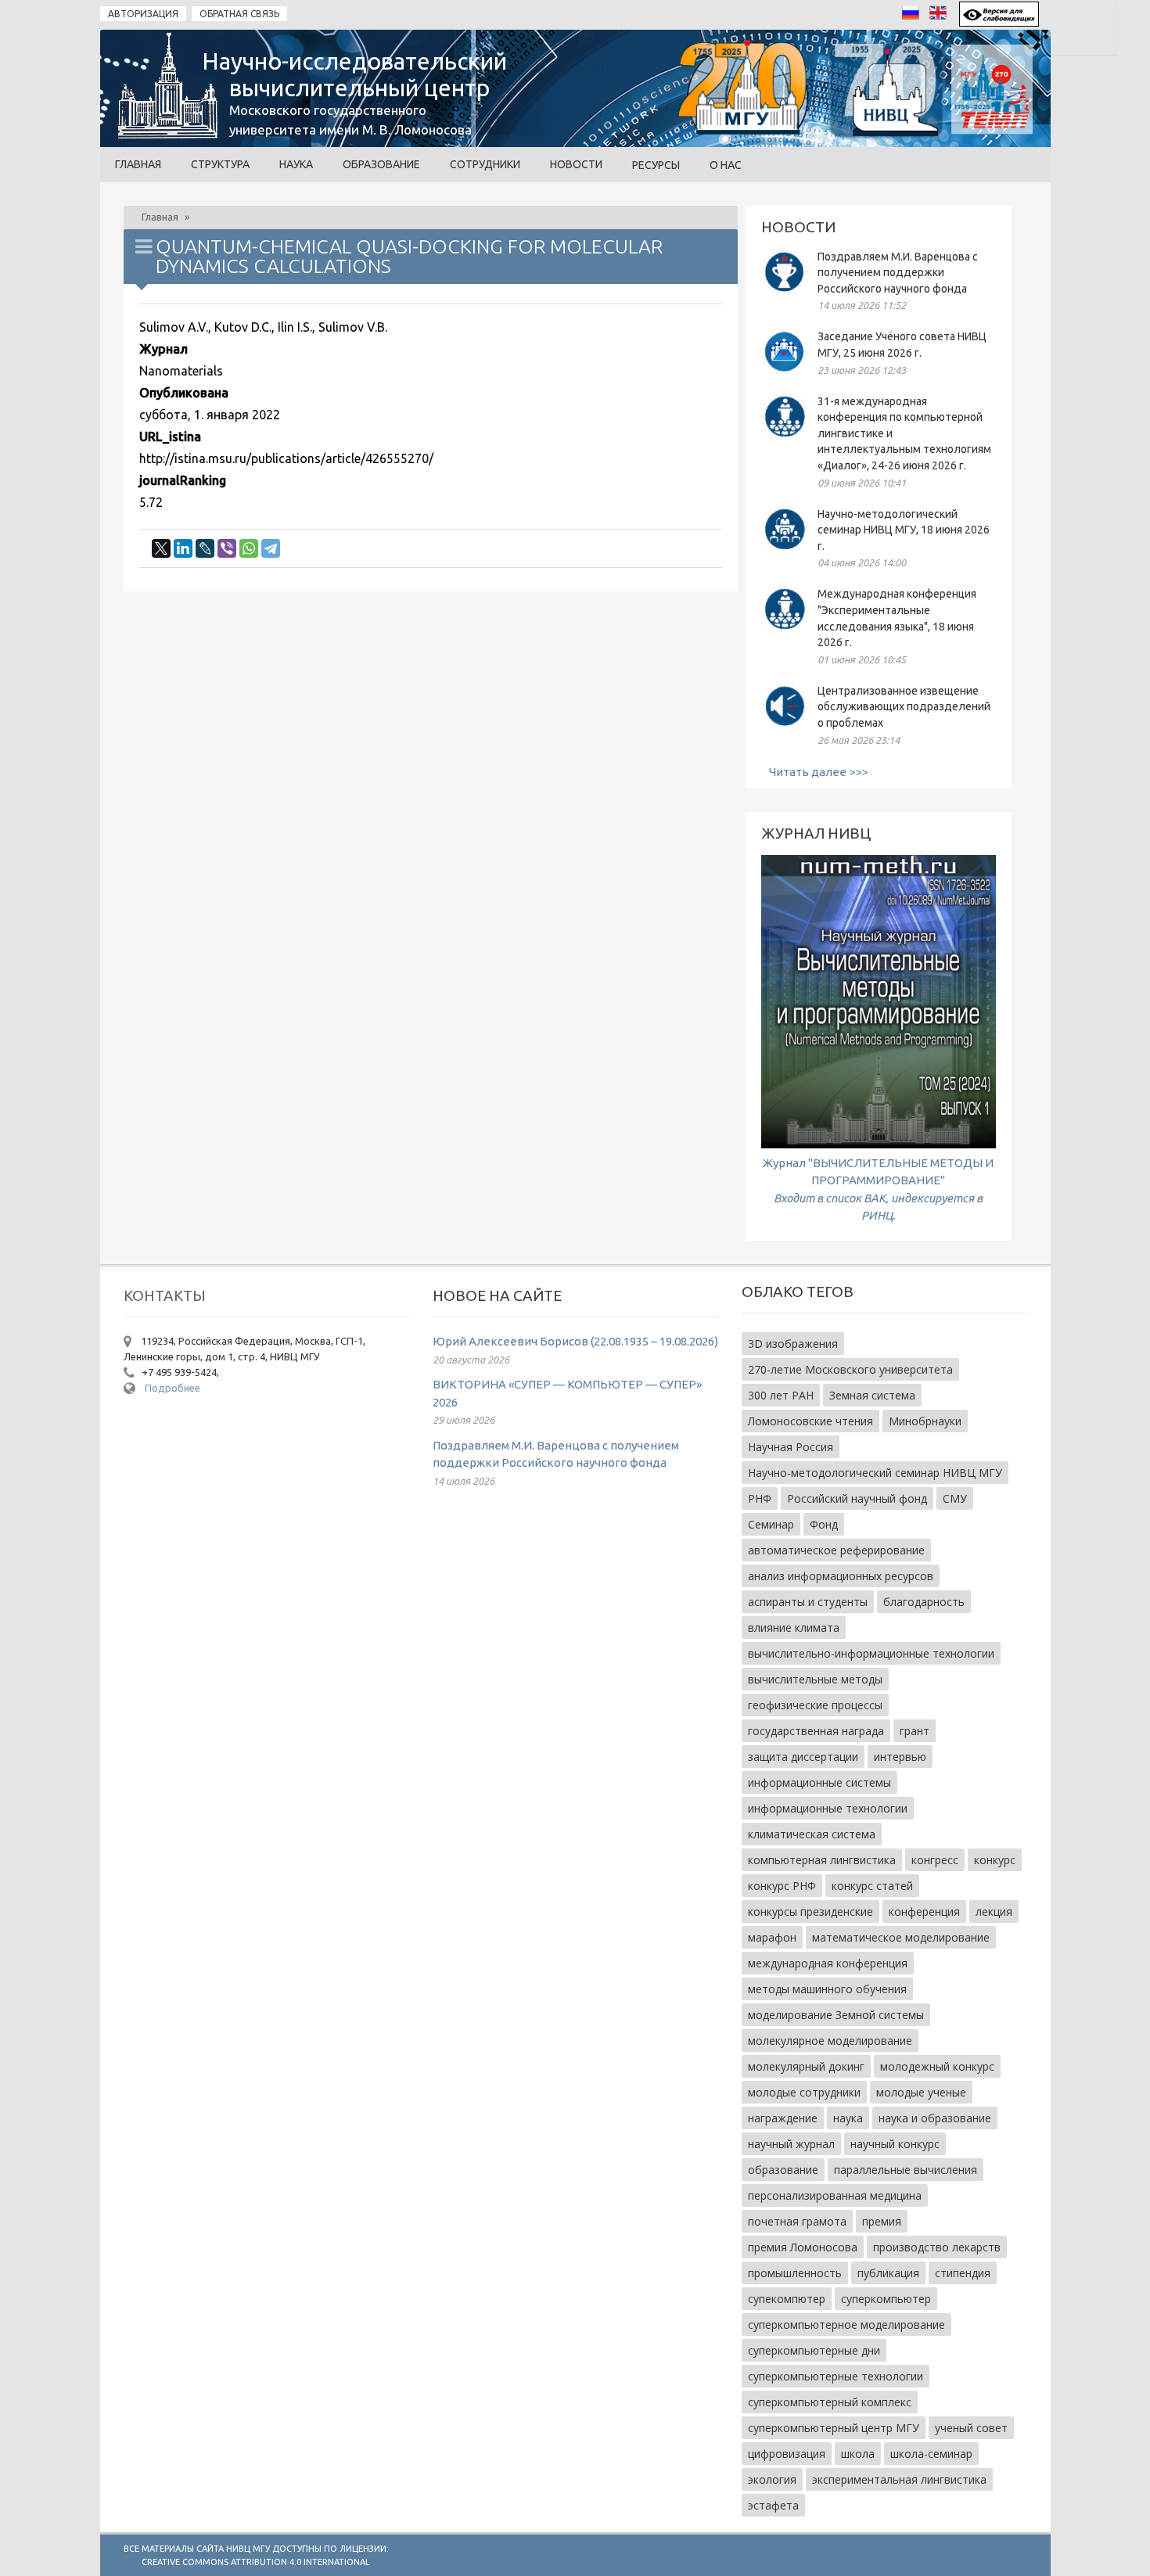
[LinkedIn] (183, 548)
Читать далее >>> (818, 772)
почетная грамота (797, 2221)
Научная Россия (791, 1447)
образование (783, 2170)
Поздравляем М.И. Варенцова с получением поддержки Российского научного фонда (898, 273)
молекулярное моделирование (830, 2041)
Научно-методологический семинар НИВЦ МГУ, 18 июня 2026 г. (904, 530)
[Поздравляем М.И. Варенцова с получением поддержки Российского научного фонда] (785, 291)
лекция (994, 1911)
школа (858, 2454)
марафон (772, 1937)
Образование (381, 164)
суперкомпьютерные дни (814, 2350)
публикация (888, 2273)
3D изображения (793, 1344)
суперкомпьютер (886, 2299)
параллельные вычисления (906, 2170)
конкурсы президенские (810, 1911)
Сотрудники (485, 164)
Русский (915, 17)
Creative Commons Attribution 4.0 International (256, 2562)
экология (772, 2479)
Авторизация (143, 14)
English (942, 17)
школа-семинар (931, 2454)
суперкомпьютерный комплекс (830, 2402)
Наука (296, 164)
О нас (726, 165)
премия (882, 2221)
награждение (783, 2118)
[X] (161, 548)
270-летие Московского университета (850, 1369)
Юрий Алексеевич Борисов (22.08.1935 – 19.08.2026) (575, 1341)
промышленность (795, 2273)
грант (915, 1731)
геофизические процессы (815, 1705)
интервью (900, 1757)
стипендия (963, 2273)
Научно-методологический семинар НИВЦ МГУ (875, 1473)
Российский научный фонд (857, 1498)
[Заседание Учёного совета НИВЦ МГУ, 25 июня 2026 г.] (785, 371)
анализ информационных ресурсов (841, 1576)
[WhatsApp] (249, 548)
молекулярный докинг (806, 2066)
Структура (220, 164)
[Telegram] (271, 548)
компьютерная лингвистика (822, 1860)
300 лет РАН (781, 1395)
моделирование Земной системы (836, 2015)
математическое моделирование (901, 1937)
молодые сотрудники (804, 2092)
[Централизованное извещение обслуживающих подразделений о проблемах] (785, 726)
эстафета (773, 2505)
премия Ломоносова (803, 2247)
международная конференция (828, 1963)
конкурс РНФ (782, 1886)
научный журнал (791, 2144)
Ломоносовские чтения (810, 1421)
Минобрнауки (925, 1421)
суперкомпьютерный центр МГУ (834, 2428)
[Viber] (227, 548)
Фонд (824, 1524)
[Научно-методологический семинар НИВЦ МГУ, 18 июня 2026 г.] (785, 549)
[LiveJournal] (205, 548)
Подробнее (172, 1388)
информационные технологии (828, 1808)
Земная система (872, 1395)
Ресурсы (656, 165)
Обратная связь (239, 14)
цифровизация (787, 2454)
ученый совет (971, 2428)
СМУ (955, 1498)
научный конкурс (895, 2144)
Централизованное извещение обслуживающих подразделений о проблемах (904, 707)
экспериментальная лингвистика (899, 2479)
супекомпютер (787, 2299)
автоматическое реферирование (836, 1550)
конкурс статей (872, 1886)
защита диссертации (803, 1757)
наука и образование (935, 2118)
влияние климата (794, 1628)
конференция (924, 1911)
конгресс (935, 1860)
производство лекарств (937, 2247)
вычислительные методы (815, 1679)
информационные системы (819, 1782)
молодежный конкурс (937, 2066)
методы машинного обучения (827, 1989)
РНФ (760, 1498)
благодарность (924, 1602)
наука (848, 2118)
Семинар (771, 1524)
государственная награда (816, 1731)
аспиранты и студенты (808, 1602)
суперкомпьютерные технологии (836, 2376)
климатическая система (812, 1834)
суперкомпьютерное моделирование (846, 2325)
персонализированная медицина (835, 2195)
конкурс (995, 1860)
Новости (576, 164)
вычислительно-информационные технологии (871, 1653)
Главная (138, 164)
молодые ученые (921, 2092)
